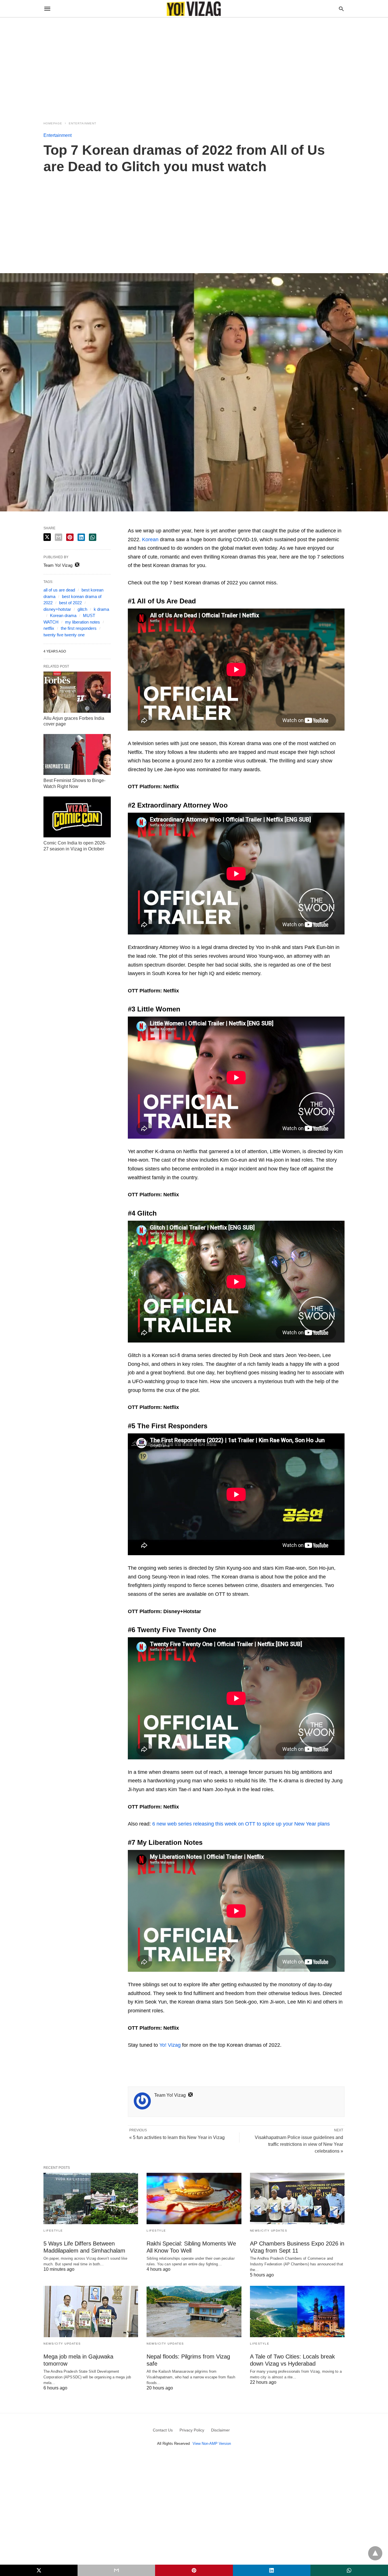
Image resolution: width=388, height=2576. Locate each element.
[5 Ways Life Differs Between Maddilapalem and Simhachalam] (91, 2198)
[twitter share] (47, 537)
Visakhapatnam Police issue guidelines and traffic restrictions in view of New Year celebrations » (299, 2144)
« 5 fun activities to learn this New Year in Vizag (177, 2137)
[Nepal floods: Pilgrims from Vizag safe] (194, 2311)
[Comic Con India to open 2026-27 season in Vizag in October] (77, 817)
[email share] (59, 537)
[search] (341, 9)
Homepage (53, 123)
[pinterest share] (70, 537)
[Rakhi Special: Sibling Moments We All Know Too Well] (194, 2198)
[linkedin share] (81, 537)
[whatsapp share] (93, 537)
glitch (82, 609)
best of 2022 (70, 603)
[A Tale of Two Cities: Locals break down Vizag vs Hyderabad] (297, 2311)
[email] (116, 2570)
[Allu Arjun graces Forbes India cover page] (77, 692)
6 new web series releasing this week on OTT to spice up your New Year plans (241, 1824)
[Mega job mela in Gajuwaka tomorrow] (91, 2311)
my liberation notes (83, 622)
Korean (150, 540)
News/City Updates (269, 2231)
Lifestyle (53, 2231)
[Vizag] (194, 9)
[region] (194, 66)
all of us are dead (59, 590)
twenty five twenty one (64, 635)
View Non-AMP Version (212, 2444)
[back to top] (375, 2553)
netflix (49, 628)
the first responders (79, 628)
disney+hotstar (57, 609)
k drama (101, 609)
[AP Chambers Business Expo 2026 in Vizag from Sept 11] (297, 2198)
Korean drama (63, 615)
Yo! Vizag (170, 2045)
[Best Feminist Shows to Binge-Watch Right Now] (77, 754)
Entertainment (83, 123)
